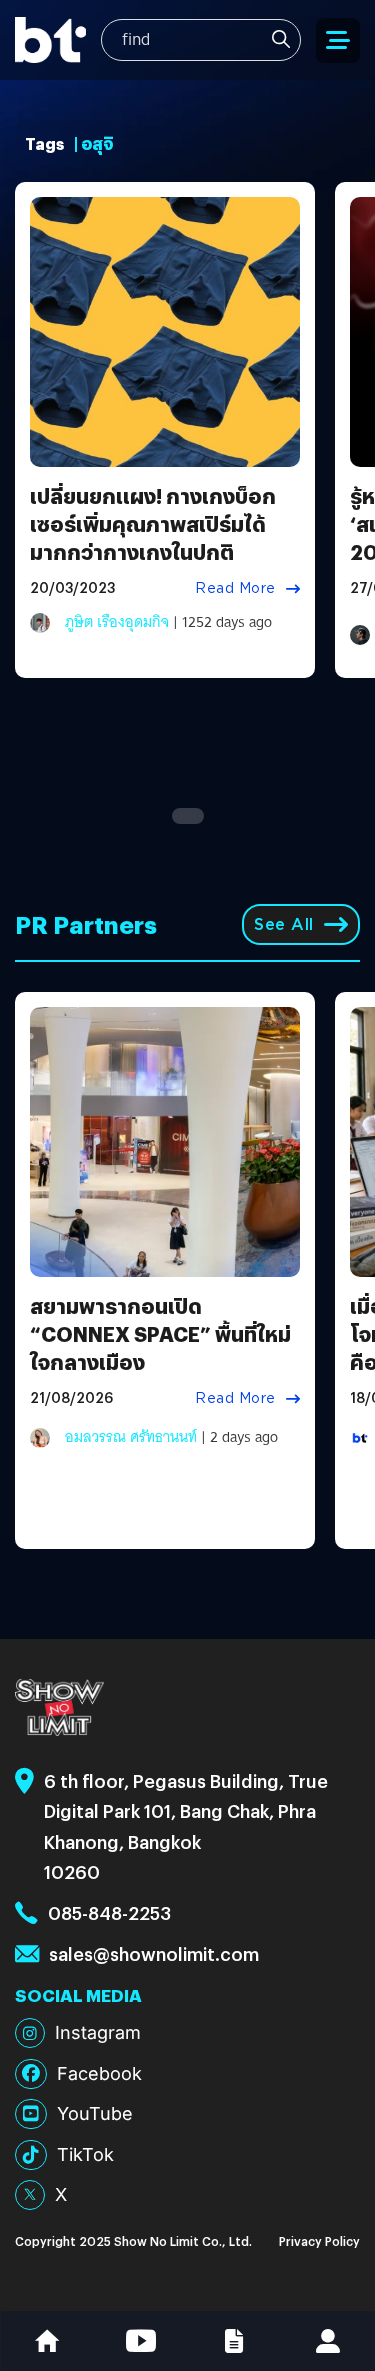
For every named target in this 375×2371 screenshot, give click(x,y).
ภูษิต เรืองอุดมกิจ (117, 622)
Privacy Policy (319, 2240)
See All (284, 924)
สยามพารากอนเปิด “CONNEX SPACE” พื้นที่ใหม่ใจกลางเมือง (160, 1333)
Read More (235, 588)
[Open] (338, 40)
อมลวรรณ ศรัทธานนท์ (131, 1437)
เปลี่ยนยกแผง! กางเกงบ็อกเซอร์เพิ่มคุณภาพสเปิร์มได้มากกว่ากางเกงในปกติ (153, 523)
